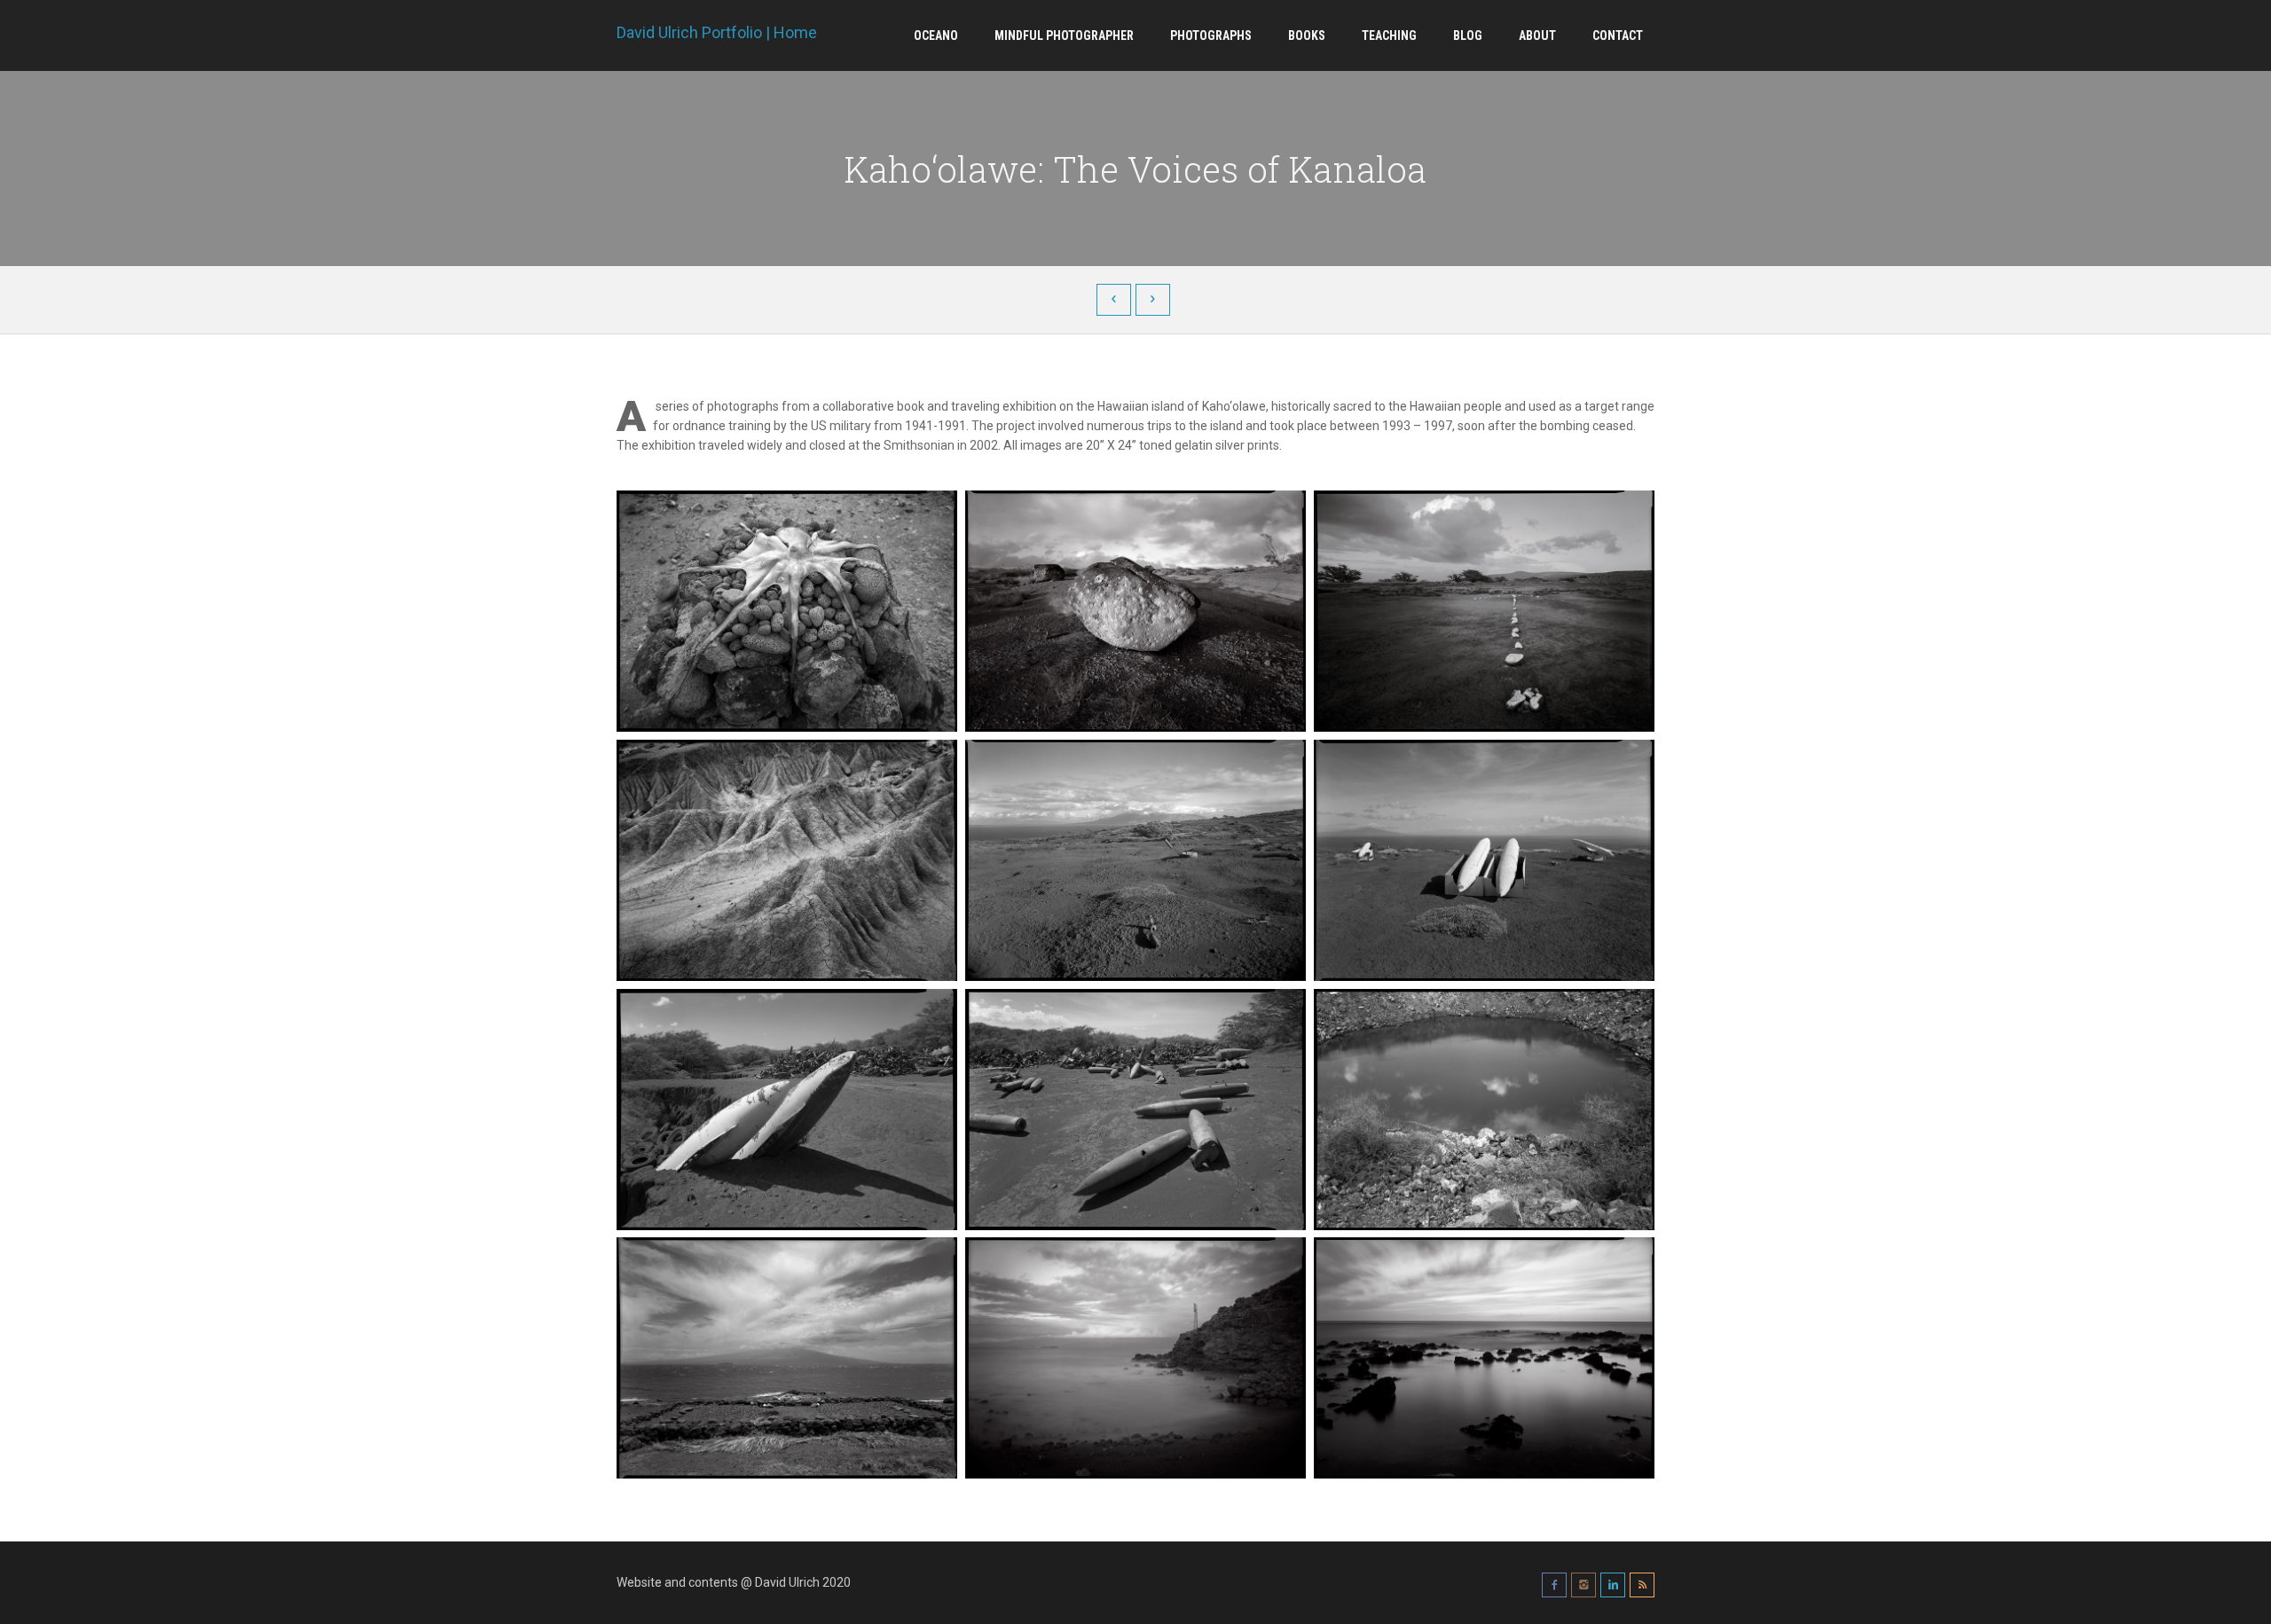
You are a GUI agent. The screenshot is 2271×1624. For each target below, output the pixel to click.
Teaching (1389, 35)
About (1537, 35)
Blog (1468, 35)
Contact (1618, 35)
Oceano (936, 35)
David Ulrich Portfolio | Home (717, 32)
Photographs (1211, 35)
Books (1307, 35)
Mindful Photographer (1064, 35)
